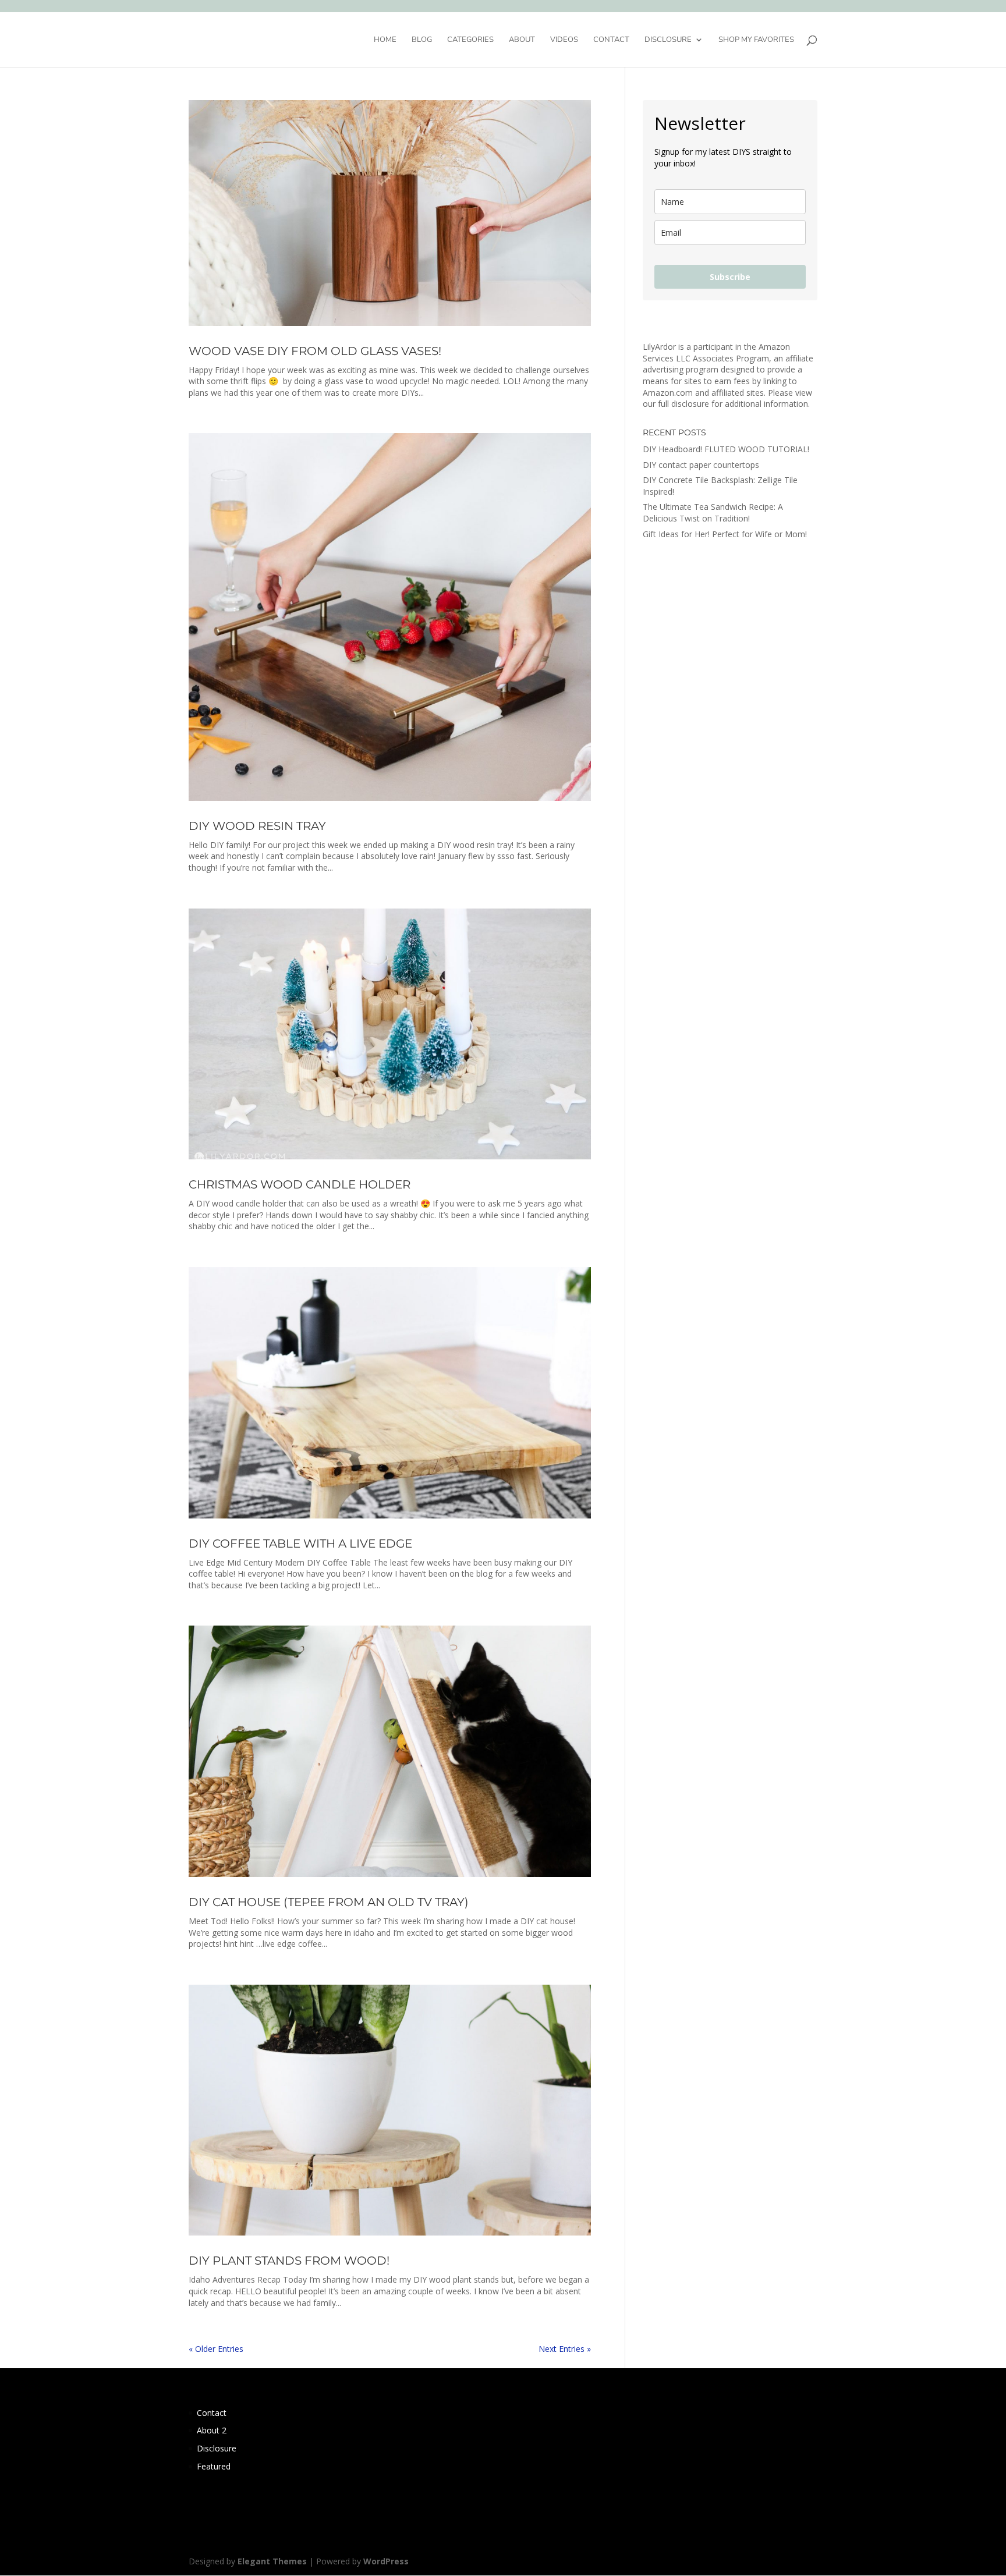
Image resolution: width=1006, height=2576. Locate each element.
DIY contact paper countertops (701, 465)
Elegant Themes (272, 2561)
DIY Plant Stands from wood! (289, 2261)
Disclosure (668, 40)
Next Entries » (565, 2349)
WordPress (386, 2561)
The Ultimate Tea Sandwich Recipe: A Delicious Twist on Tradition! (713, 512)
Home (385, 40)
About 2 (212, 2430)
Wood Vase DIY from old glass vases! (315, 351)
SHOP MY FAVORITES (756, 40)
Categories (470, 40)
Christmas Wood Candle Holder (300, 1184)
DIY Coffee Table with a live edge (300, 1544)
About (522, 40)
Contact (611, 40)
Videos (564, 40)
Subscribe (730, 277)
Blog (422, 40)
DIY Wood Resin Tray (257, 826)
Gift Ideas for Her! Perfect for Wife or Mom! (725, 534)
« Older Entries (216, 2349)
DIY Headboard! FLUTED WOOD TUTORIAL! (726, 449)
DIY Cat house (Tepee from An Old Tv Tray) (329, 1902)
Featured (214, 2466)
